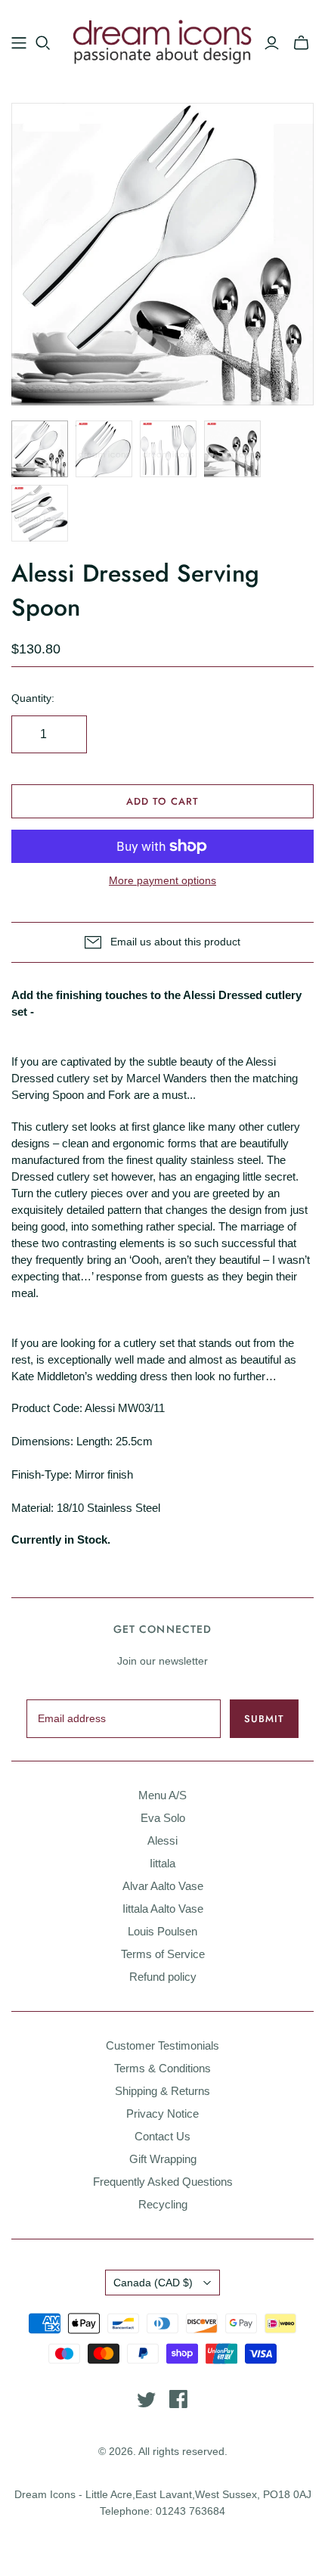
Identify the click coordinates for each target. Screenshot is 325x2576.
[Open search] (43, 43)
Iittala (162, 1863)
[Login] (272, 43)
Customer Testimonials (162, 2045)
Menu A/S (162, 1795)
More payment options (162, 880)
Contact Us (162, 2136)
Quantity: (33, 698)
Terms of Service (163, 1954)
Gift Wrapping (163, 2159)
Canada (153, 2283)
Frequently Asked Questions (163, 2182)
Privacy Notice (162, 2114)
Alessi (162, 1840)
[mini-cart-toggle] (301, 43)
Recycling (163, 2204)
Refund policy (163, 1977)
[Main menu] (19, 43)
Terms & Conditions (162, 2068)
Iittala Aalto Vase (163, 1909)
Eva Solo (163, 1818)
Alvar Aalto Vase (163, 1886)
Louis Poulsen (162, 1931)
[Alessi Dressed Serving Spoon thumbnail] (40, 449)
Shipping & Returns (162, 2091)
